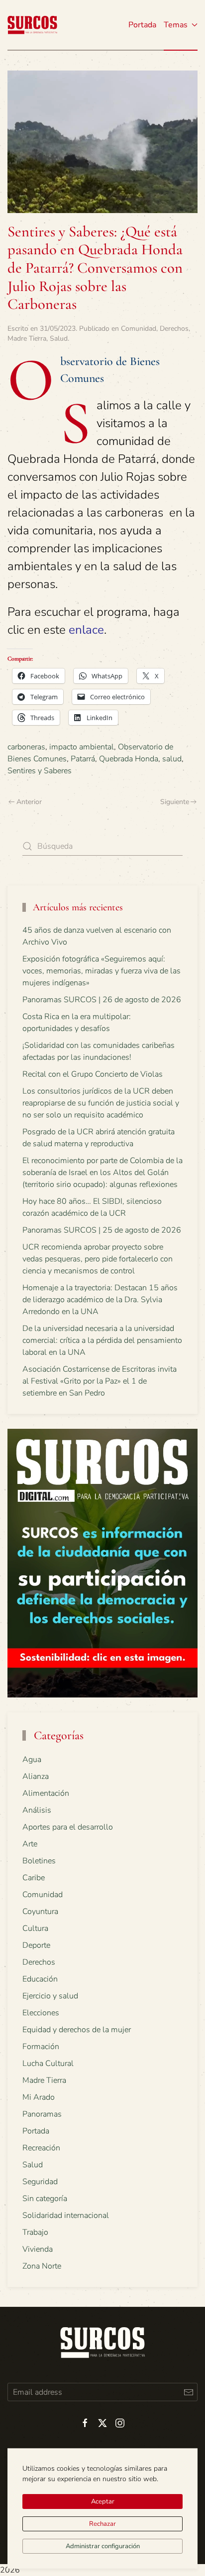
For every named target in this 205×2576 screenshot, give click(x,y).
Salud (59, 338)
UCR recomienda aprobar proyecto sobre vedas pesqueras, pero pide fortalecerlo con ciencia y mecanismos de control (98, 1259)
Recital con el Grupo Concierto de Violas (93, 1074)
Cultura (35, 1928)
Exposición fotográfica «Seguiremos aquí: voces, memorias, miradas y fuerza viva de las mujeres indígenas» (102, 971)
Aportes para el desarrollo (68, 1827)
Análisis (37, 1810)
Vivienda (38, 2249)
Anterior (29, 802)
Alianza (36, 1776)
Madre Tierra (27, 338)
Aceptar (103, 2502)
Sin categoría (45, 2199)
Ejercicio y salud (50, 1996)
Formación (41, 2047)
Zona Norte (42, 2266)
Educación (40, 1979)
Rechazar (102, 2524)
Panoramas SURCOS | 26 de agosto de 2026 (102, 1000)
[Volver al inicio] (32, 25)
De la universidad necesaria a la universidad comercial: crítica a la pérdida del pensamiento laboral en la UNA (102, 1340)
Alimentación (46, 1793)
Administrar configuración (103, 2546)
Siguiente (175, 802)
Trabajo (35, 2232)
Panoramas (42, 2114)
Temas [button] (176, 25)
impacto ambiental (82, 747)
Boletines (39, 1861)
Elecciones (41, 2013)
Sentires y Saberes (40, 771)
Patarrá (83, 759)
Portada (142, 25)
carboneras (26, 747)
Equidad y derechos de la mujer (77, 2030)
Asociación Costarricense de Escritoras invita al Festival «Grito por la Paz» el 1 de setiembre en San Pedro (100, 1381)
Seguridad (40, 2182)
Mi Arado (39, 2097)
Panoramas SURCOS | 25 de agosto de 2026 (102, 1230)
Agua (32, 1760)
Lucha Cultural (48, 2063)
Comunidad (139, 329)
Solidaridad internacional (66, 2215)
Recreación (41, 2148)
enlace (86, 630)
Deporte (36, 1945)
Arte (30, 1844)
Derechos (174, 329)
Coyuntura (40, 1912)
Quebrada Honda (129, 759)
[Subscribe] (188, 2392)
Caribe (34, 1878)
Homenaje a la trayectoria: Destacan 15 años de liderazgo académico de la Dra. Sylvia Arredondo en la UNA (100, 1300)
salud (172, 759)
